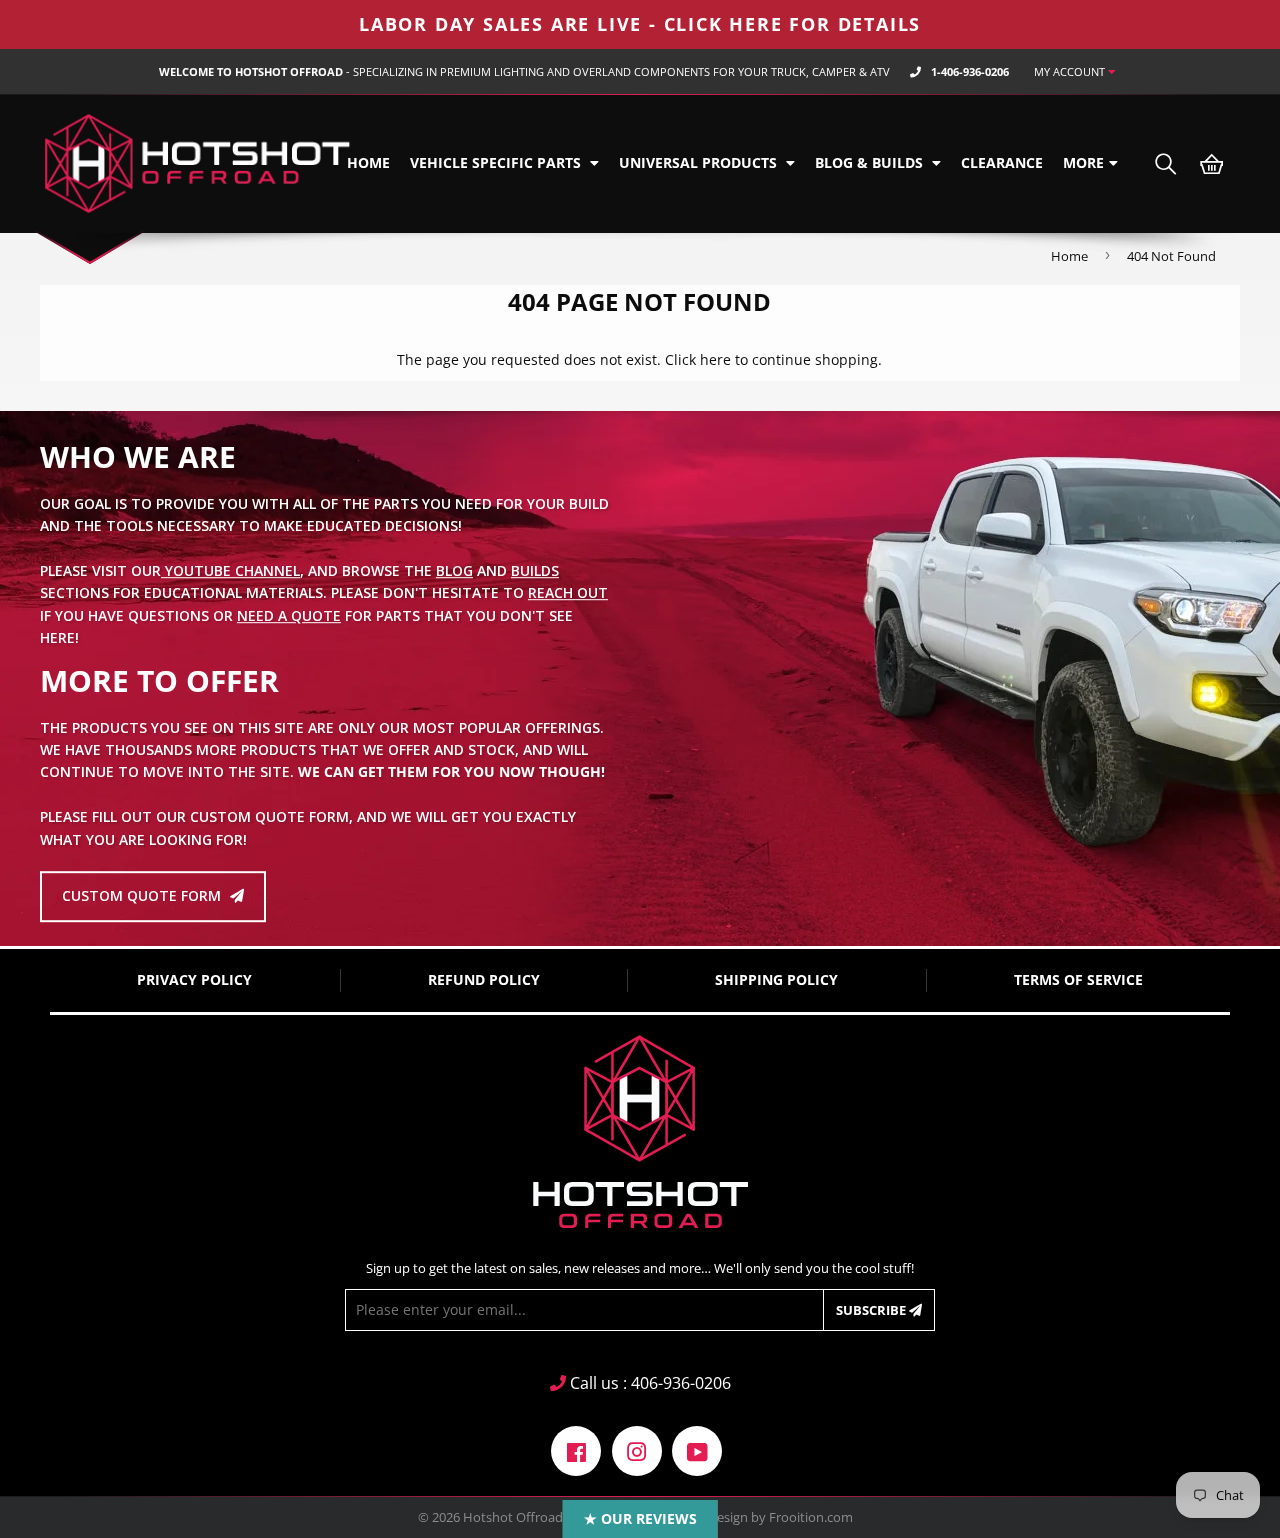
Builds (535, 570)
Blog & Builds (871, 162)
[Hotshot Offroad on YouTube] (697, 1449)
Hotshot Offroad (513, 1517)
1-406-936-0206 (970, 71)
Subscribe (872, 1310)
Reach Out (568, 593)
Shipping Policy (776, 979)
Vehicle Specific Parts (497, 162)
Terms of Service (1078, 979)
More (1083, 162)
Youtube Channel (230, 570)
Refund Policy (484, 979)
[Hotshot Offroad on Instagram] (637, 1449)
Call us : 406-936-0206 (648, 1383)
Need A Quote (289, 615)
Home (368, 162)
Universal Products (700, 162)
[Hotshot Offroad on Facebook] (576, 1449)
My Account (1071, 71)
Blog (454, 570)
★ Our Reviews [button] (640, 1518)
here (715, 359)
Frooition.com (811, 1517)
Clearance (1002, 162)
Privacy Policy (194, 979)
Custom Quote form (143, 896)
